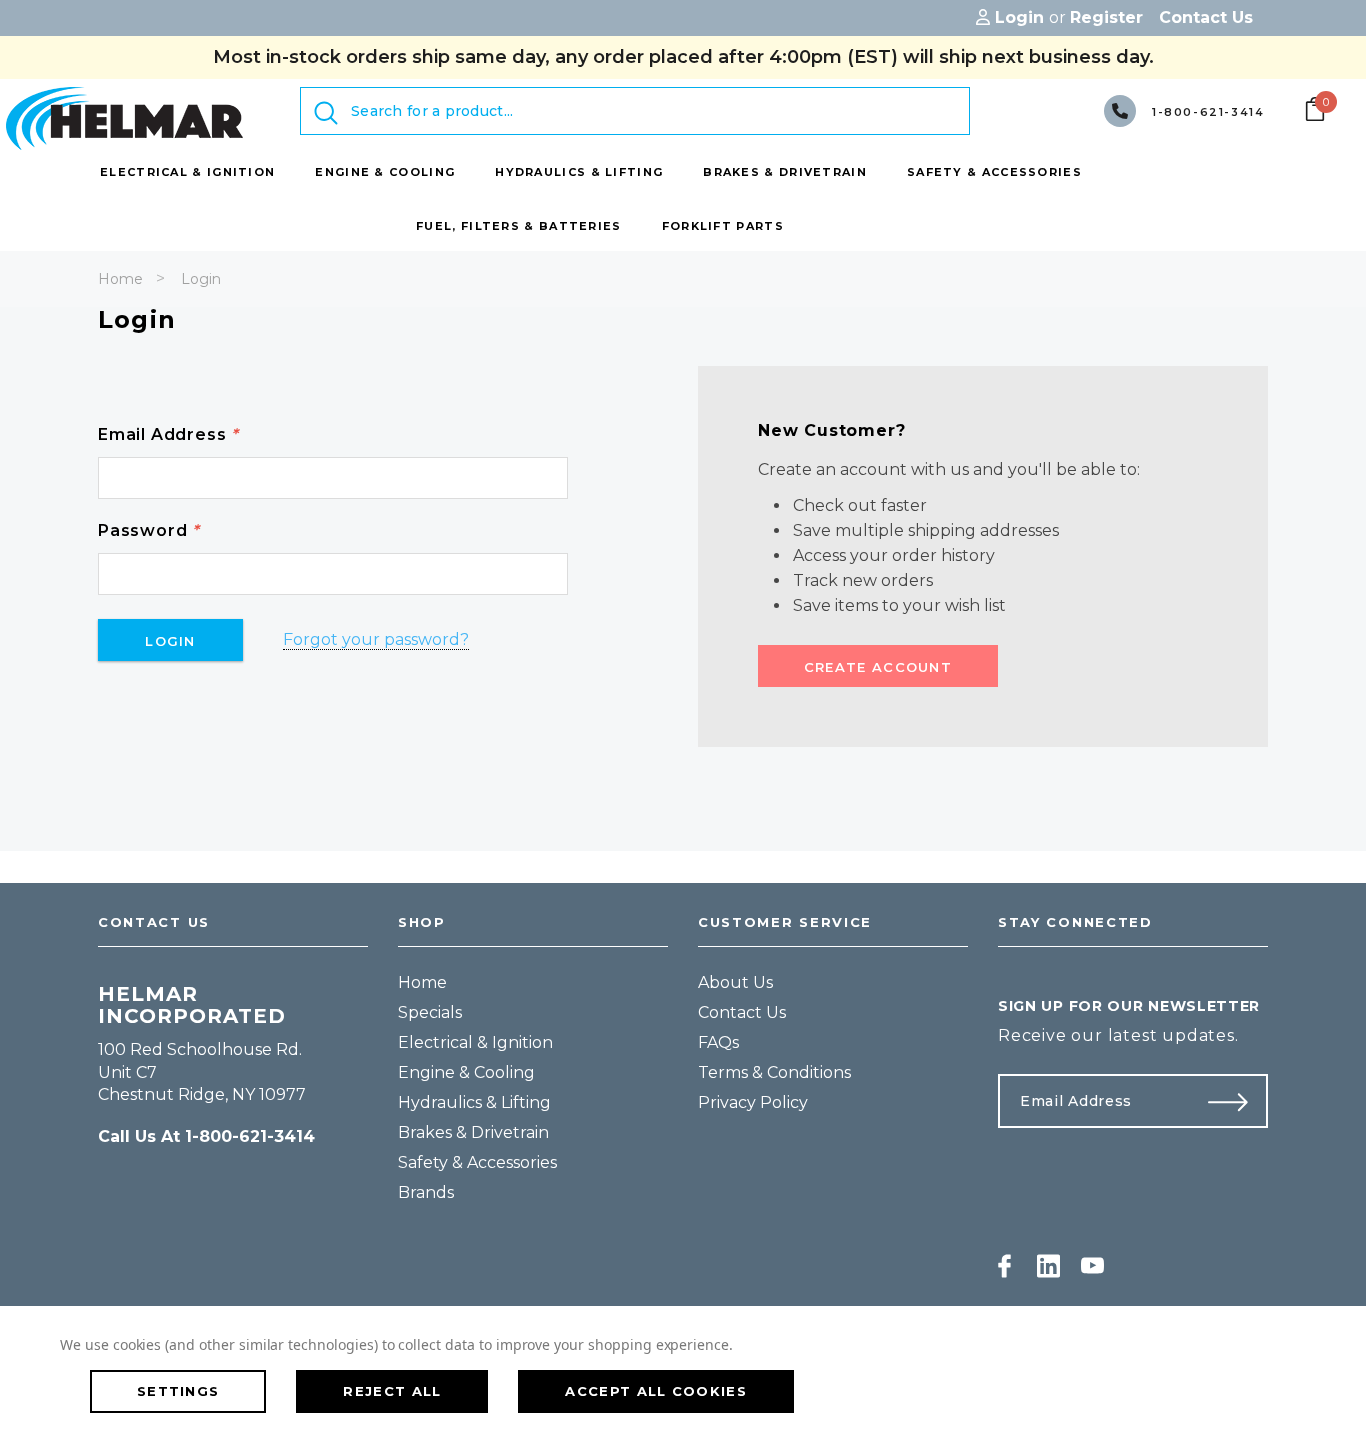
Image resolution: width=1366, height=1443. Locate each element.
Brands (426, 1192)
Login (201, 279)
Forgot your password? (376, 639)
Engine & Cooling (466, 1072)
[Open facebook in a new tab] (1004, 1266)
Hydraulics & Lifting (474, 1102)
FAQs (718, 1042)
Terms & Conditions (774, 1072)
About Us (735, 982)
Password (149, 530)
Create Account (878, 667)
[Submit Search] (326, 113)
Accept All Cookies (655, 1391)
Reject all (392, 1391)
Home (120, 279)
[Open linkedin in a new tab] (1048, 1266)
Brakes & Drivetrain (473, 1132)
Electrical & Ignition (475, 1042)
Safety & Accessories (477, 1162)
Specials (430, 1012)
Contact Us (742, 1012)
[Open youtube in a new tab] (1092, 1266)
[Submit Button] (1236, 1101)
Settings (178, 1391)
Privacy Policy (753, 1102)
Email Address (168, 434)
